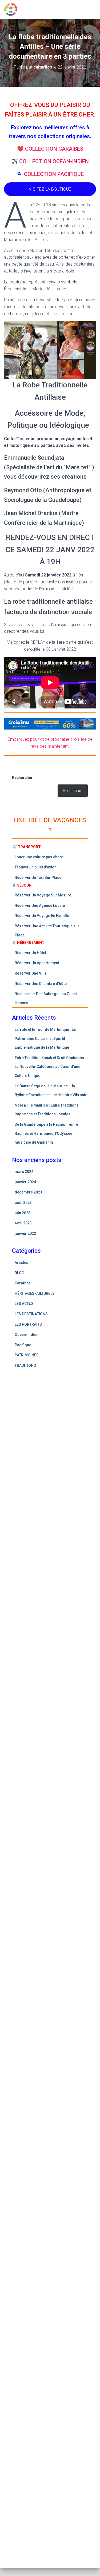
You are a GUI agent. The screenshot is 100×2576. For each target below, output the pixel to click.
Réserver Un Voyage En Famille (42, 916)
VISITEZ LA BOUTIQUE (50, 189)
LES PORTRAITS (28, 1324)
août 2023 (23, 1203)
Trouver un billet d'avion (36, 867)
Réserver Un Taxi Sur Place (38, 878)
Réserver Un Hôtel (31, 953)
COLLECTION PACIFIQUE (54, 174)
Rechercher (22, 778)
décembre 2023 (28, 1192)
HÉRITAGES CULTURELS (35, 1293)
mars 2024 (24, 1172)
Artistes (21, 1263)
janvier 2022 (25, 1233)
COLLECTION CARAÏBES (54, 149)
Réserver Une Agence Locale (40, 906)
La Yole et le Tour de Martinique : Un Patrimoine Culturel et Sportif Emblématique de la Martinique (45, 1038)
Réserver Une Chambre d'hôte (41, 984)
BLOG (19, 1273)
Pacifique (23, 1345)
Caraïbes (23, 1283)
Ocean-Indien (27, 1335)
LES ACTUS (24, 1304)
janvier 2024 (25, 1182)
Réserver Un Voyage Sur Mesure (43, 895)
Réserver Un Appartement (37, 963)
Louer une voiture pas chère (39, 857)
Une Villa (39, 973)
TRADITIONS (25, 1365)
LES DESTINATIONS (31, 1314)
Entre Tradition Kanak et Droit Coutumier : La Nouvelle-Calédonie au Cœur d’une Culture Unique (51, 1067)
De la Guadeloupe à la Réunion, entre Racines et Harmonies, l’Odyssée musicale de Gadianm (46, 1133)
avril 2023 (23, 1223)
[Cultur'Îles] (13, 9)
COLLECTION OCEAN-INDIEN (54, 161)
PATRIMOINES (27, 1355)
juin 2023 (23, 1213)
